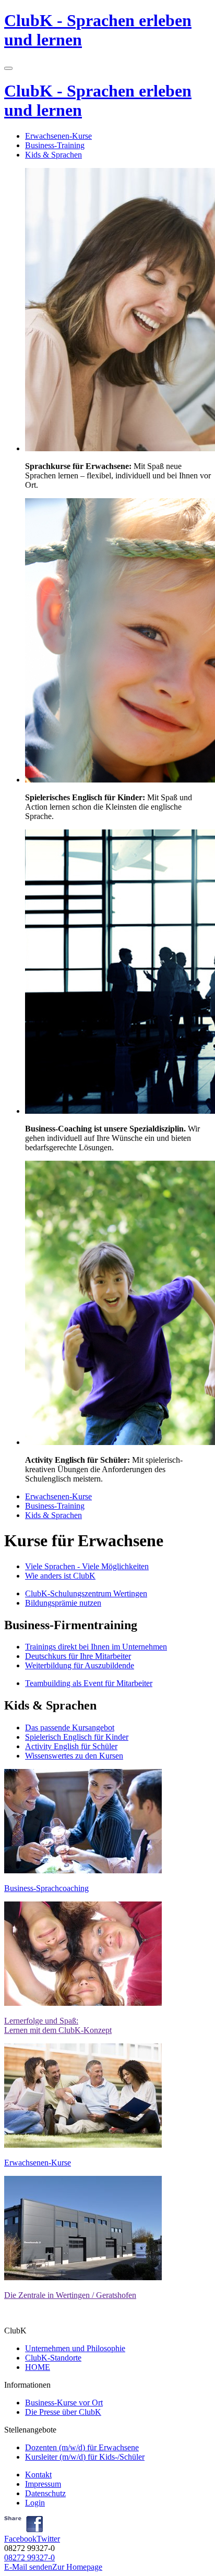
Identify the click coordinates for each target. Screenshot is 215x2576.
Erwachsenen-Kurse (58, 136)
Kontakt (38, 2475)
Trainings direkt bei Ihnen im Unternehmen (96, 1647)
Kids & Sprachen (53, 155)
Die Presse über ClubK (63, 2412)
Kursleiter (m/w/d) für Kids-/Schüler (85, 2457)
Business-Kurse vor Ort (64, 2403)
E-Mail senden (28, 2567)
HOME (38, 2367)
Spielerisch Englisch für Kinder (77, 1737)
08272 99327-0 (29, 2557)
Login (35, 2503)
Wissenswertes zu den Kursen (74, 1756)
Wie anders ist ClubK (60, 1576)
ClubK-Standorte (53, 2358)
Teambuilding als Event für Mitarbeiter (89, 1683)
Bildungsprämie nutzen (63, 1603)
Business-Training (55, 145)
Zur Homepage (77, 2567)
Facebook (20, 2539)
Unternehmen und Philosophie (75, 2348)
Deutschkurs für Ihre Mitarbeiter (78, 1656)
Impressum (43, 2484)
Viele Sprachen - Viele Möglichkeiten (87, 1566)
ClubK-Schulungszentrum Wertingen (86, 1593)
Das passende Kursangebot (70, 1728)
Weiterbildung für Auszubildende (80, 1665)
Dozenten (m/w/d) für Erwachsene (82, 2447)
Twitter (48, 2539)
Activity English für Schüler (71, 1746)
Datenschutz (45, 2493)
